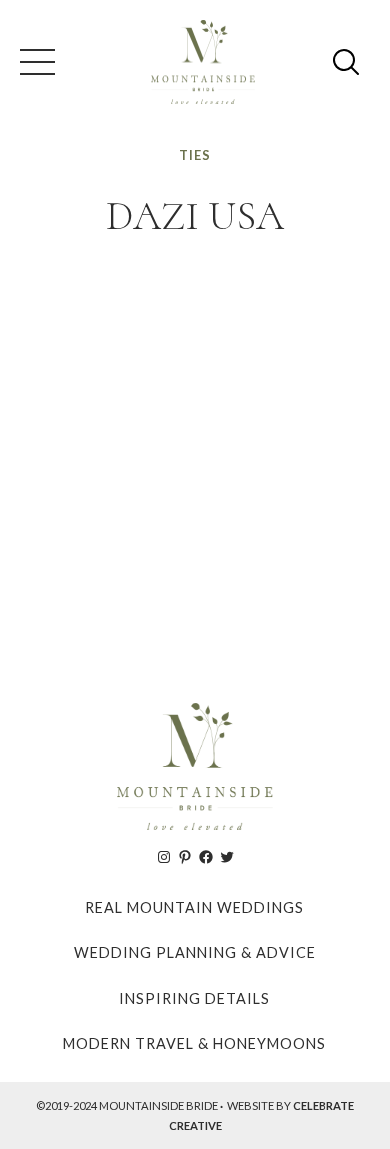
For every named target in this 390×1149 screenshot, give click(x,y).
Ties (195, 155)
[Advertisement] (195, 462)
